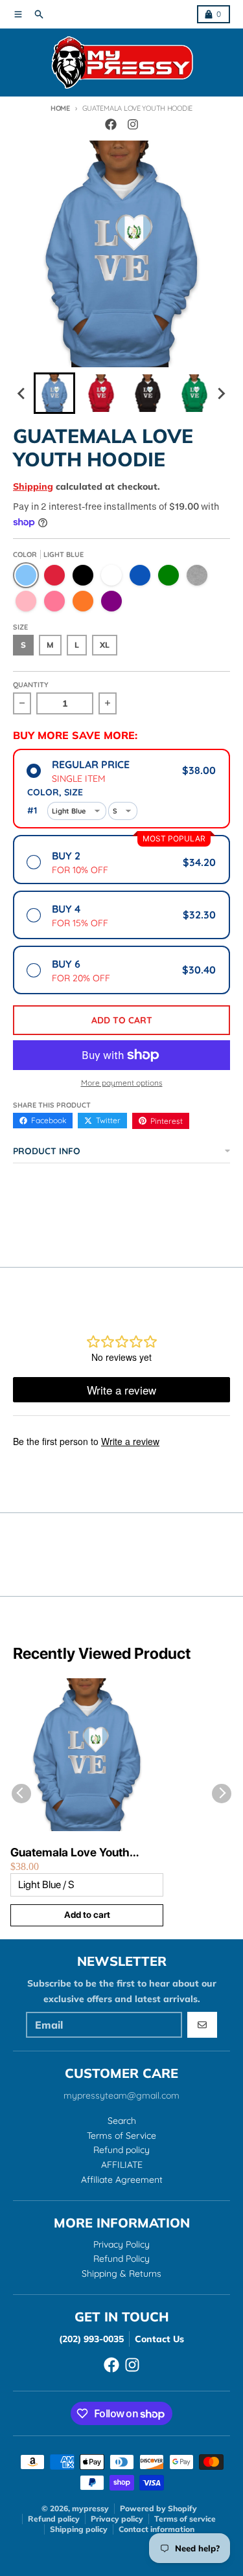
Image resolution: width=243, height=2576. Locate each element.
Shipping (33, 486)
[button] (54, 393)
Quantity (31, 685)
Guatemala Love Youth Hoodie (70, 1853)
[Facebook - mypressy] (111, 124)
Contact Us (159, 2339)
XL (105, 645)
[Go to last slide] (22, 393)
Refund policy (54, 2519)
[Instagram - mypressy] (133, 124)
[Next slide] (221, 393)
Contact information (156, 2529)
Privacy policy (117, 2519)
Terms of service (185, 2519)
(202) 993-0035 (91, 2339)
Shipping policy (79, 2529)
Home (60, 108)
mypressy (90, 2508)
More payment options (122, 1083)
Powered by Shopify (158, 2508)
